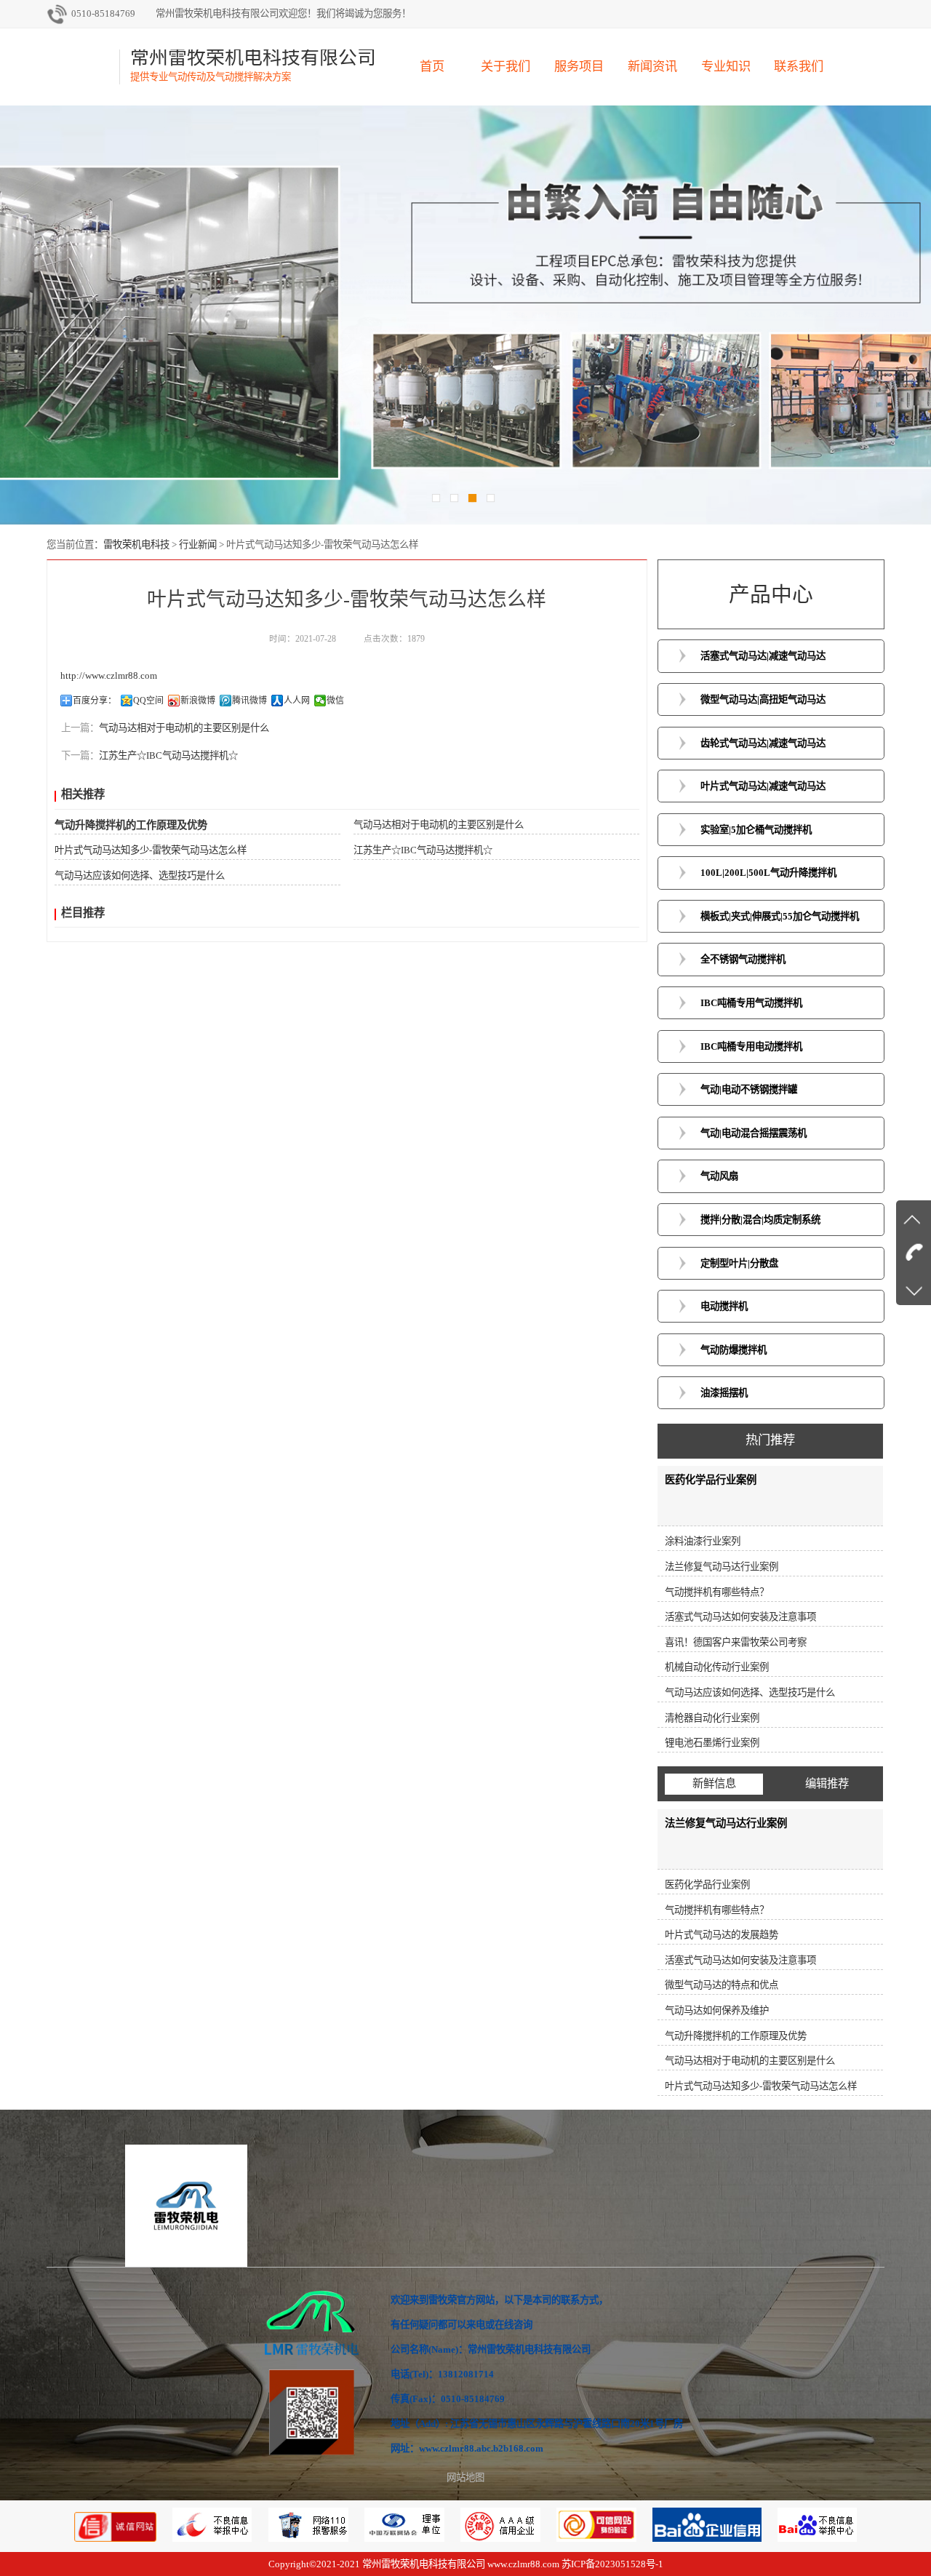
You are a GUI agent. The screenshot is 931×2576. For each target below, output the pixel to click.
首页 (432, 67)
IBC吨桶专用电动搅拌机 (751, 1046)
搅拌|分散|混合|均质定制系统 (760, 1220)
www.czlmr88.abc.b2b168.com (481, 2448)
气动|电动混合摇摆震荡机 (754, 1133)
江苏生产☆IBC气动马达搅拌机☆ (168, 755)
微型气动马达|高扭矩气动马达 (763, 699)
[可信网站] (598, 2539)
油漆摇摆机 (724, 1393)
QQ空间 (148, 701)
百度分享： (95, 701)
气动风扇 (719, 1176)
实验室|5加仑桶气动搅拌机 (756, 830)
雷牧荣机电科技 (136, 545)
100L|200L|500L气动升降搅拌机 (768, 873)
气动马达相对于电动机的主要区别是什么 (184, 728)
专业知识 (726, 67)
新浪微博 (198, 701)
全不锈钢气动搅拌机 (743, 959)
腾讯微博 (249, 701)
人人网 (297, 701)
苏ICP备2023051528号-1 (612, 2564)
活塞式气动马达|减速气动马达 (763, 656)
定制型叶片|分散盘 (739, 1263)
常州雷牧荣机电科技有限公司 (424, 2564)
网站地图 (465, 2477)
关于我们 (506, 67)
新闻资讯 (652, 67)
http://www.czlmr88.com (109, 675)
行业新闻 (198, 545)
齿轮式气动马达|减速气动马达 (763, 743)
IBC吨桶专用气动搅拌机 (751, 1003)
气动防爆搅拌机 (734, 1350)
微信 (335, 701)
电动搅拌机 (724, 1306)
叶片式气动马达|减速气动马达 (763, 786)
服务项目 (579, 67)
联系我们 (799, 67)
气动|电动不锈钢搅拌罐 (749, 1089)
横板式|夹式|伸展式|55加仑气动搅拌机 (780, 916)
